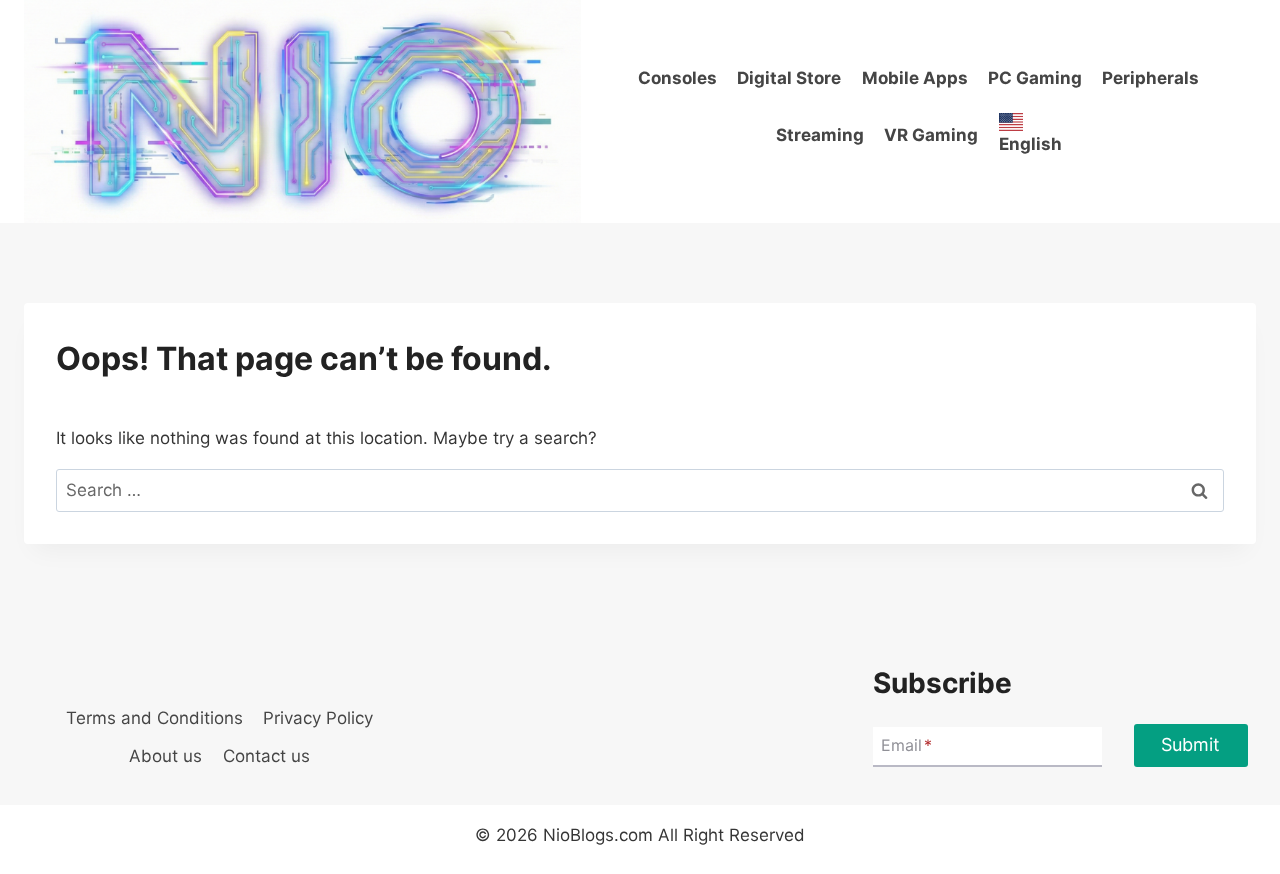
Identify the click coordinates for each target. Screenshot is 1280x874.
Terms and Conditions (154, 718)
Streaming (820, 135)
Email (906, 745)
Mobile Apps (915, 78)
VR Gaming (931, 135)
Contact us (266, 756)
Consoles (677, 78)
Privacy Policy (318, 718)
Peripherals (1150, 78)
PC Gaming (1035, 78)
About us (165, 756)
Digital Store (789, 78)
